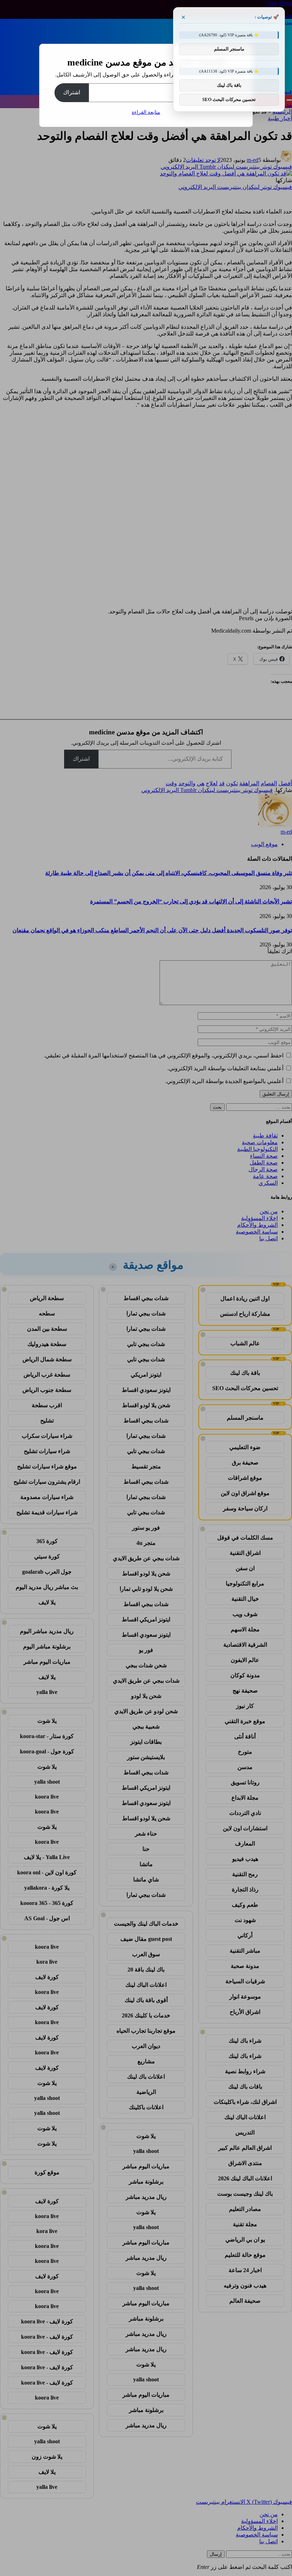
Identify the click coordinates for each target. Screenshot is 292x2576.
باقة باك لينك (229, 85)
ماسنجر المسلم (229, 49)
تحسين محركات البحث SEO (229, 99)
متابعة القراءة (146, 112)
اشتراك (72, 92)
